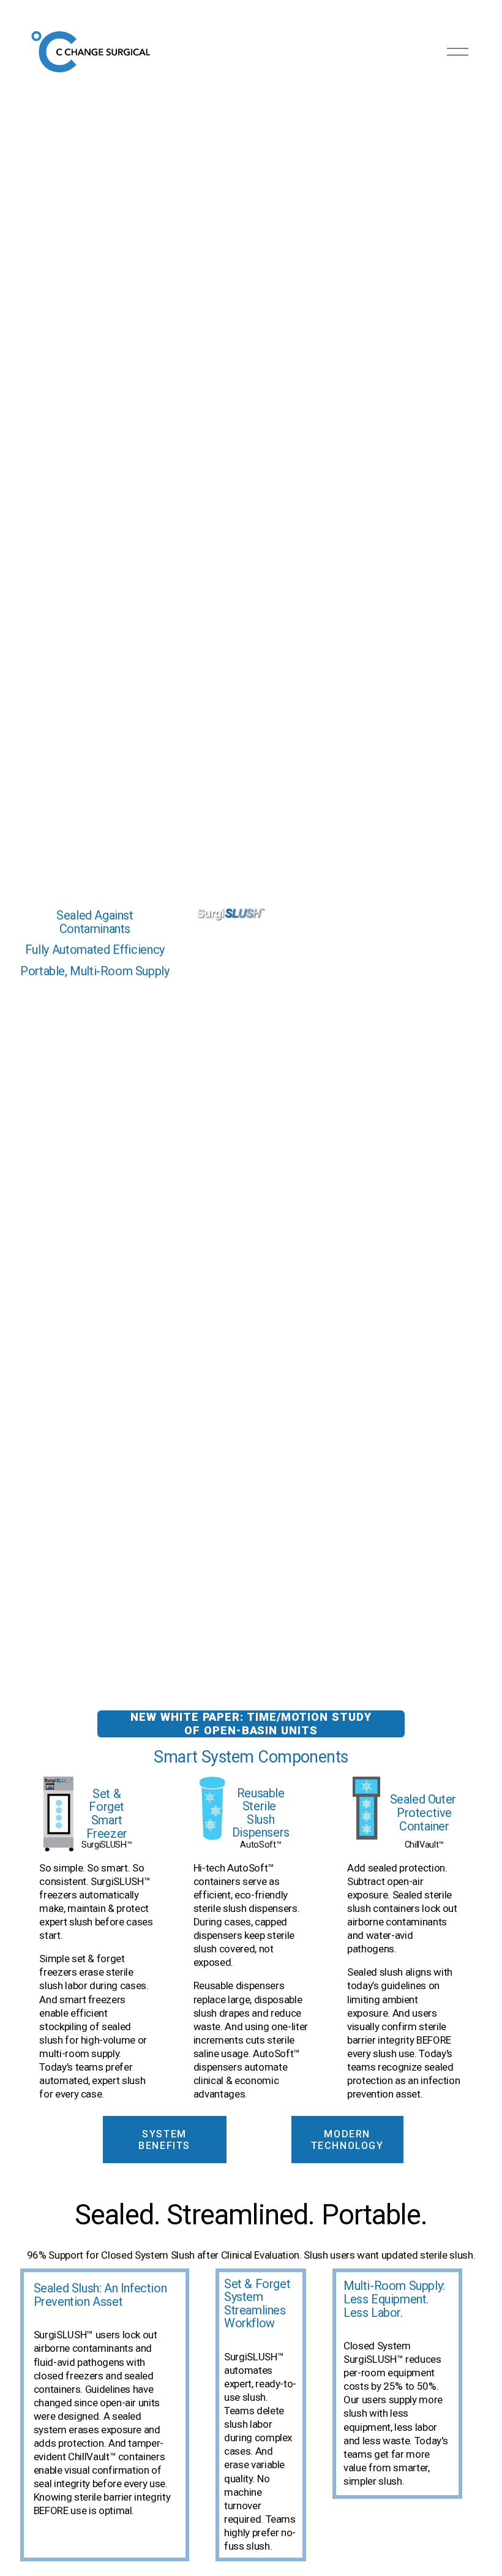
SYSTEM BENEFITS (164, 2140)
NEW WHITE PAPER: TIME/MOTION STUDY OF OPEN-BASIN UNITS (251, 1724)
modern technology (347, 2140)
